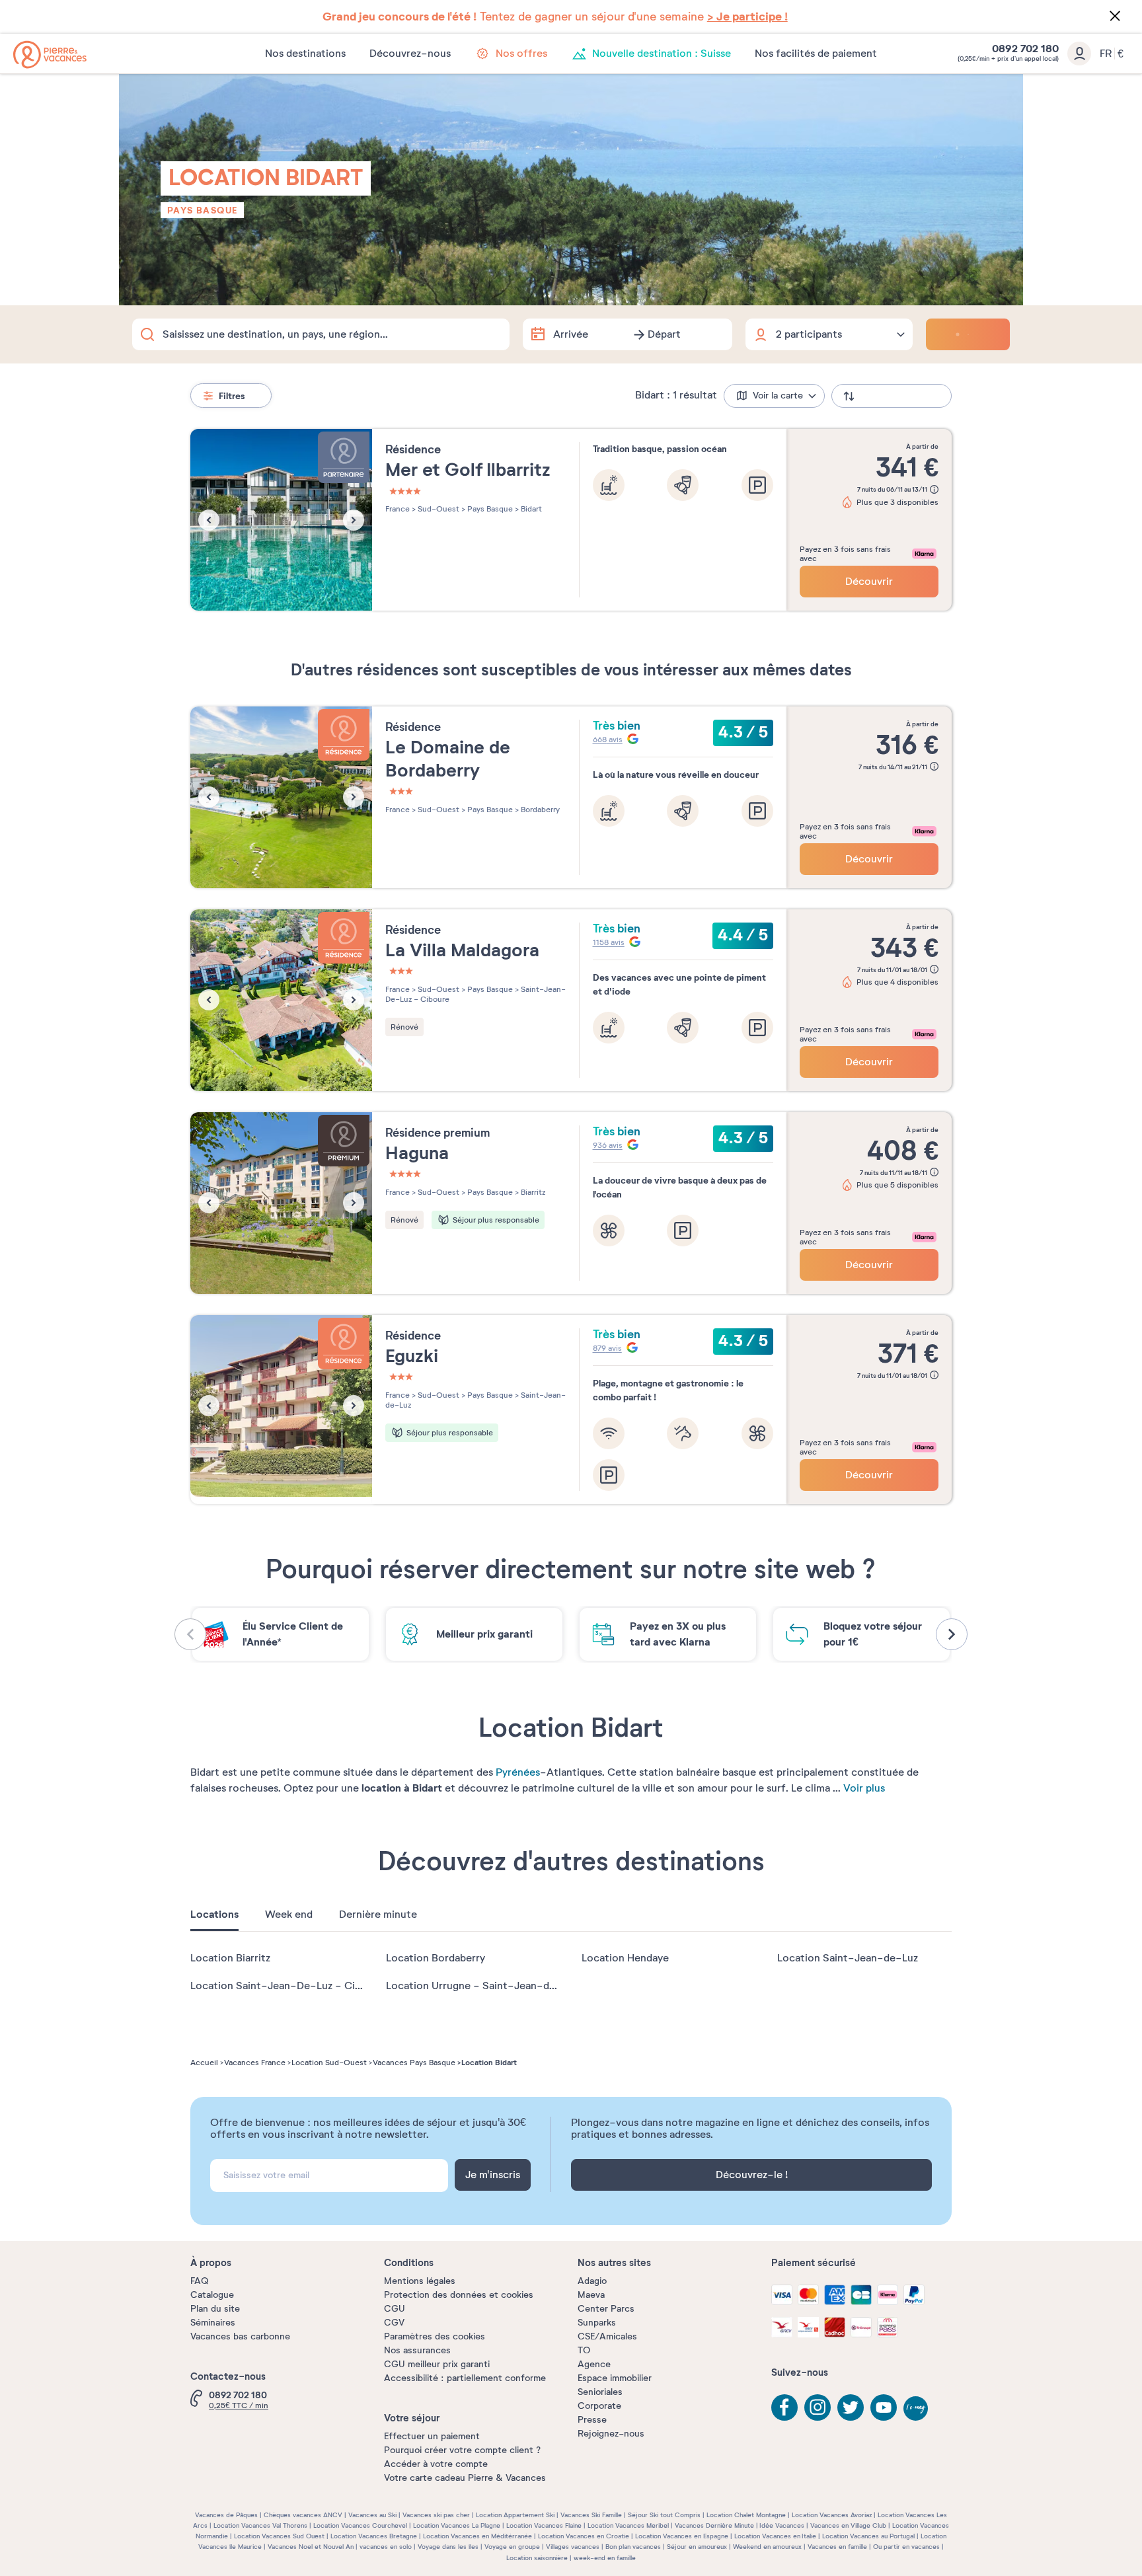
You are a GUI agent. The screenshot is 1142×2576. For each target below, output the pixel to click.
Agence (594, 2364)
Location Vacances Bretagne (374, 2536)
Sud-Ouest (438, 509)
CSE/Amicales (607, 2336)
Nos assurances (417, 2350)
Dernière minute (378, 1914)
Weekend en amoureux (767, 2547)
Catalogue (212, 2295)
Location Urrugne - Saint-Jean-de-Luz (482, 1986)
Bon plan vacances (633, 2547)
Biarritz (532, 1192)
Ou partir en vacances (906, 2547)
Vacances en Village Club (848, 2525)
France (398, 509)
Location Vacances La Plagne (457, 2525)
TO (584, 2350)
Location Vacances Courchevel (360, 2525)
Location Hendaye (625, 1958)
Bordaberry (539, 810)
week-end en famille (605, 2558)
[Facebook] (784, 2407)
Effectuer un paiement (432, 2436)
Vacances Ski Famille (591, 2515)
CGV (394, 2323)
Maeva (591, 2295)
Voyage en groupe (512, 2547)
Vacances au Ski (372, 2515)
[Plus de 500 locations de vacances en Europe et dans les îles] (50, 55)
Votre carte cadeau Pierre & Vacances (465, 2478)
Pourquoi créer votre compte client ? (462, 2450)
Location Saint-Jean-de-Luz (848, 1958)
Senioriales (600, 2392)
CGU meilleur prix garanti (437, 2364)
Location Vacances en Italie (775, 2536)
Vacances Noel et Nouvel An (311, 2547)
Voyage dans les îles (448, 2547)
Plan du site (215, 2309)
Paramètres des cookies (435, 2336)
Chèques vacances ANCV (303, 2515)
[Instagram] (818, 2407)
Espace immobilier (615, 2378)
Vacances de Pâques (226, 2515)
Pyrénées (518, 1772)
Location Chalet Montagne (746, 2515)
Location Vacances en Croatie (584, 2536)
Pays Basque (202, 210)
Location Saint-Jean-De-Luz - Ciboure (287, 1986)
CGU (395, 2309)
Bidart (530, 509)
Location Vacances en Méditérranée (477, 2536)
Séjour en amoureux (697, 2547)
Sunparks (597, 2323)
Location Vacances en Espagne (682, 2536)
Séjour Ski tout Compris (664, 2515)
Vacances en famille (837, 2547)
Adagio (592, 2281)
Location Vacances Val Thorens (260, 2525)
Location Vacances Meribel (628, 2525)
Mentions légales (420, 2281)
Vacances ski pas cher (436, 2515)
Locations (214, 1914)
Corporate (599, 2406)
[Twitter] (851, 2407)
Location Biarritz (230, 1958)
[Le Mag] (917, 2409)
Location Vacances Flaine (544, 2525)
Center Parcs (606, 2309)
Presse (592, 2420)
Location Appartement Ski (515, 2515)
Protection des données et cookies (459, 2295)
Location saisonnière (537, 2558)
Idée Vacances (782, 2525)
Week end (289, 1914)
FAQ (199, 2281)
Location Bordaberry (436, 1958)
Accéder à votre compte (436, 2464)
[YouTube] (884, 2407)
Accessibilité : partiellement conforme (465, 2378)
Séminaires (213, 2323)
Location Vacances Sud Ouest (279, 2536)
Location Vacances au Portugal (868, 2536)
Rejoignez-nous (611, 2434)
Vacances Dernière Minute (714, 2525)
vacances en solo (386, 2547)
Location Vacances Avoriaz (832, 2515)
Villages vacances (573, 2547)
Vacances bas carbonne (240, 2336)
